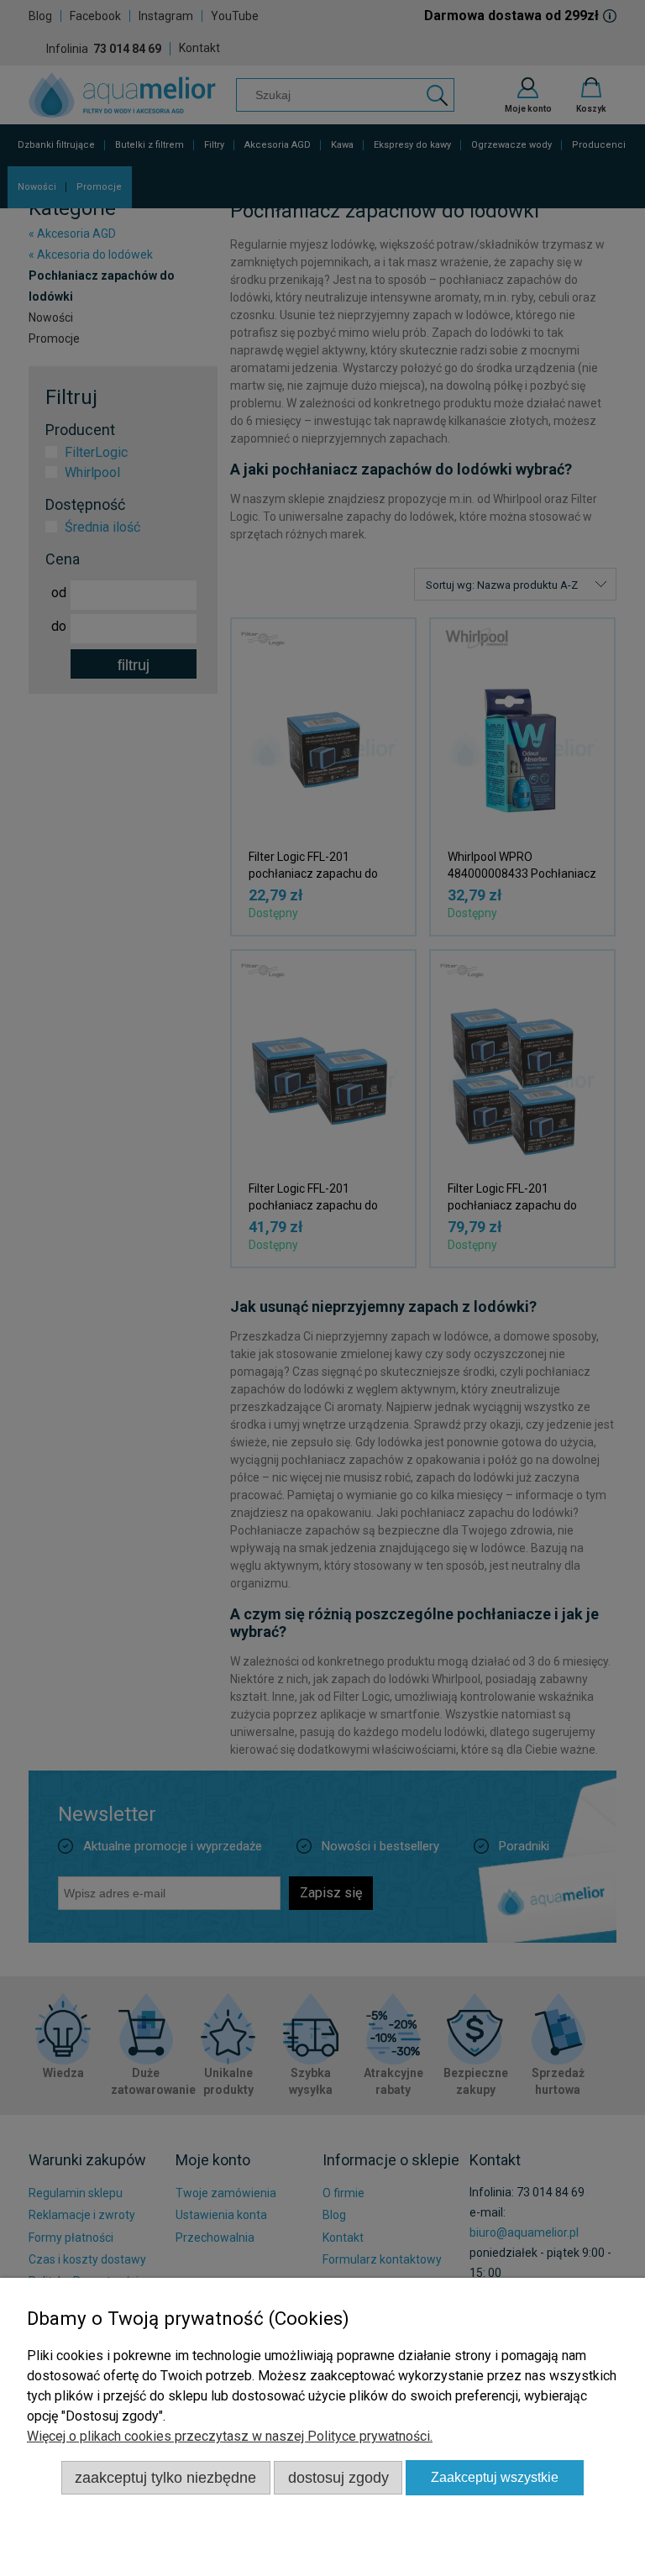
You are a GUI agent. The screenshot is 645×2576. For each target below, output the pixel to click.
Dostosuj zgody (338, 2477)
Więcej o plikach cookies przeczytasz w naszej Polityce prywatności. (230, 2436)
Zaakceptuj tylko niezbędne (165, 2477)
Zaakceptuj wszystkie (495, 2477)
